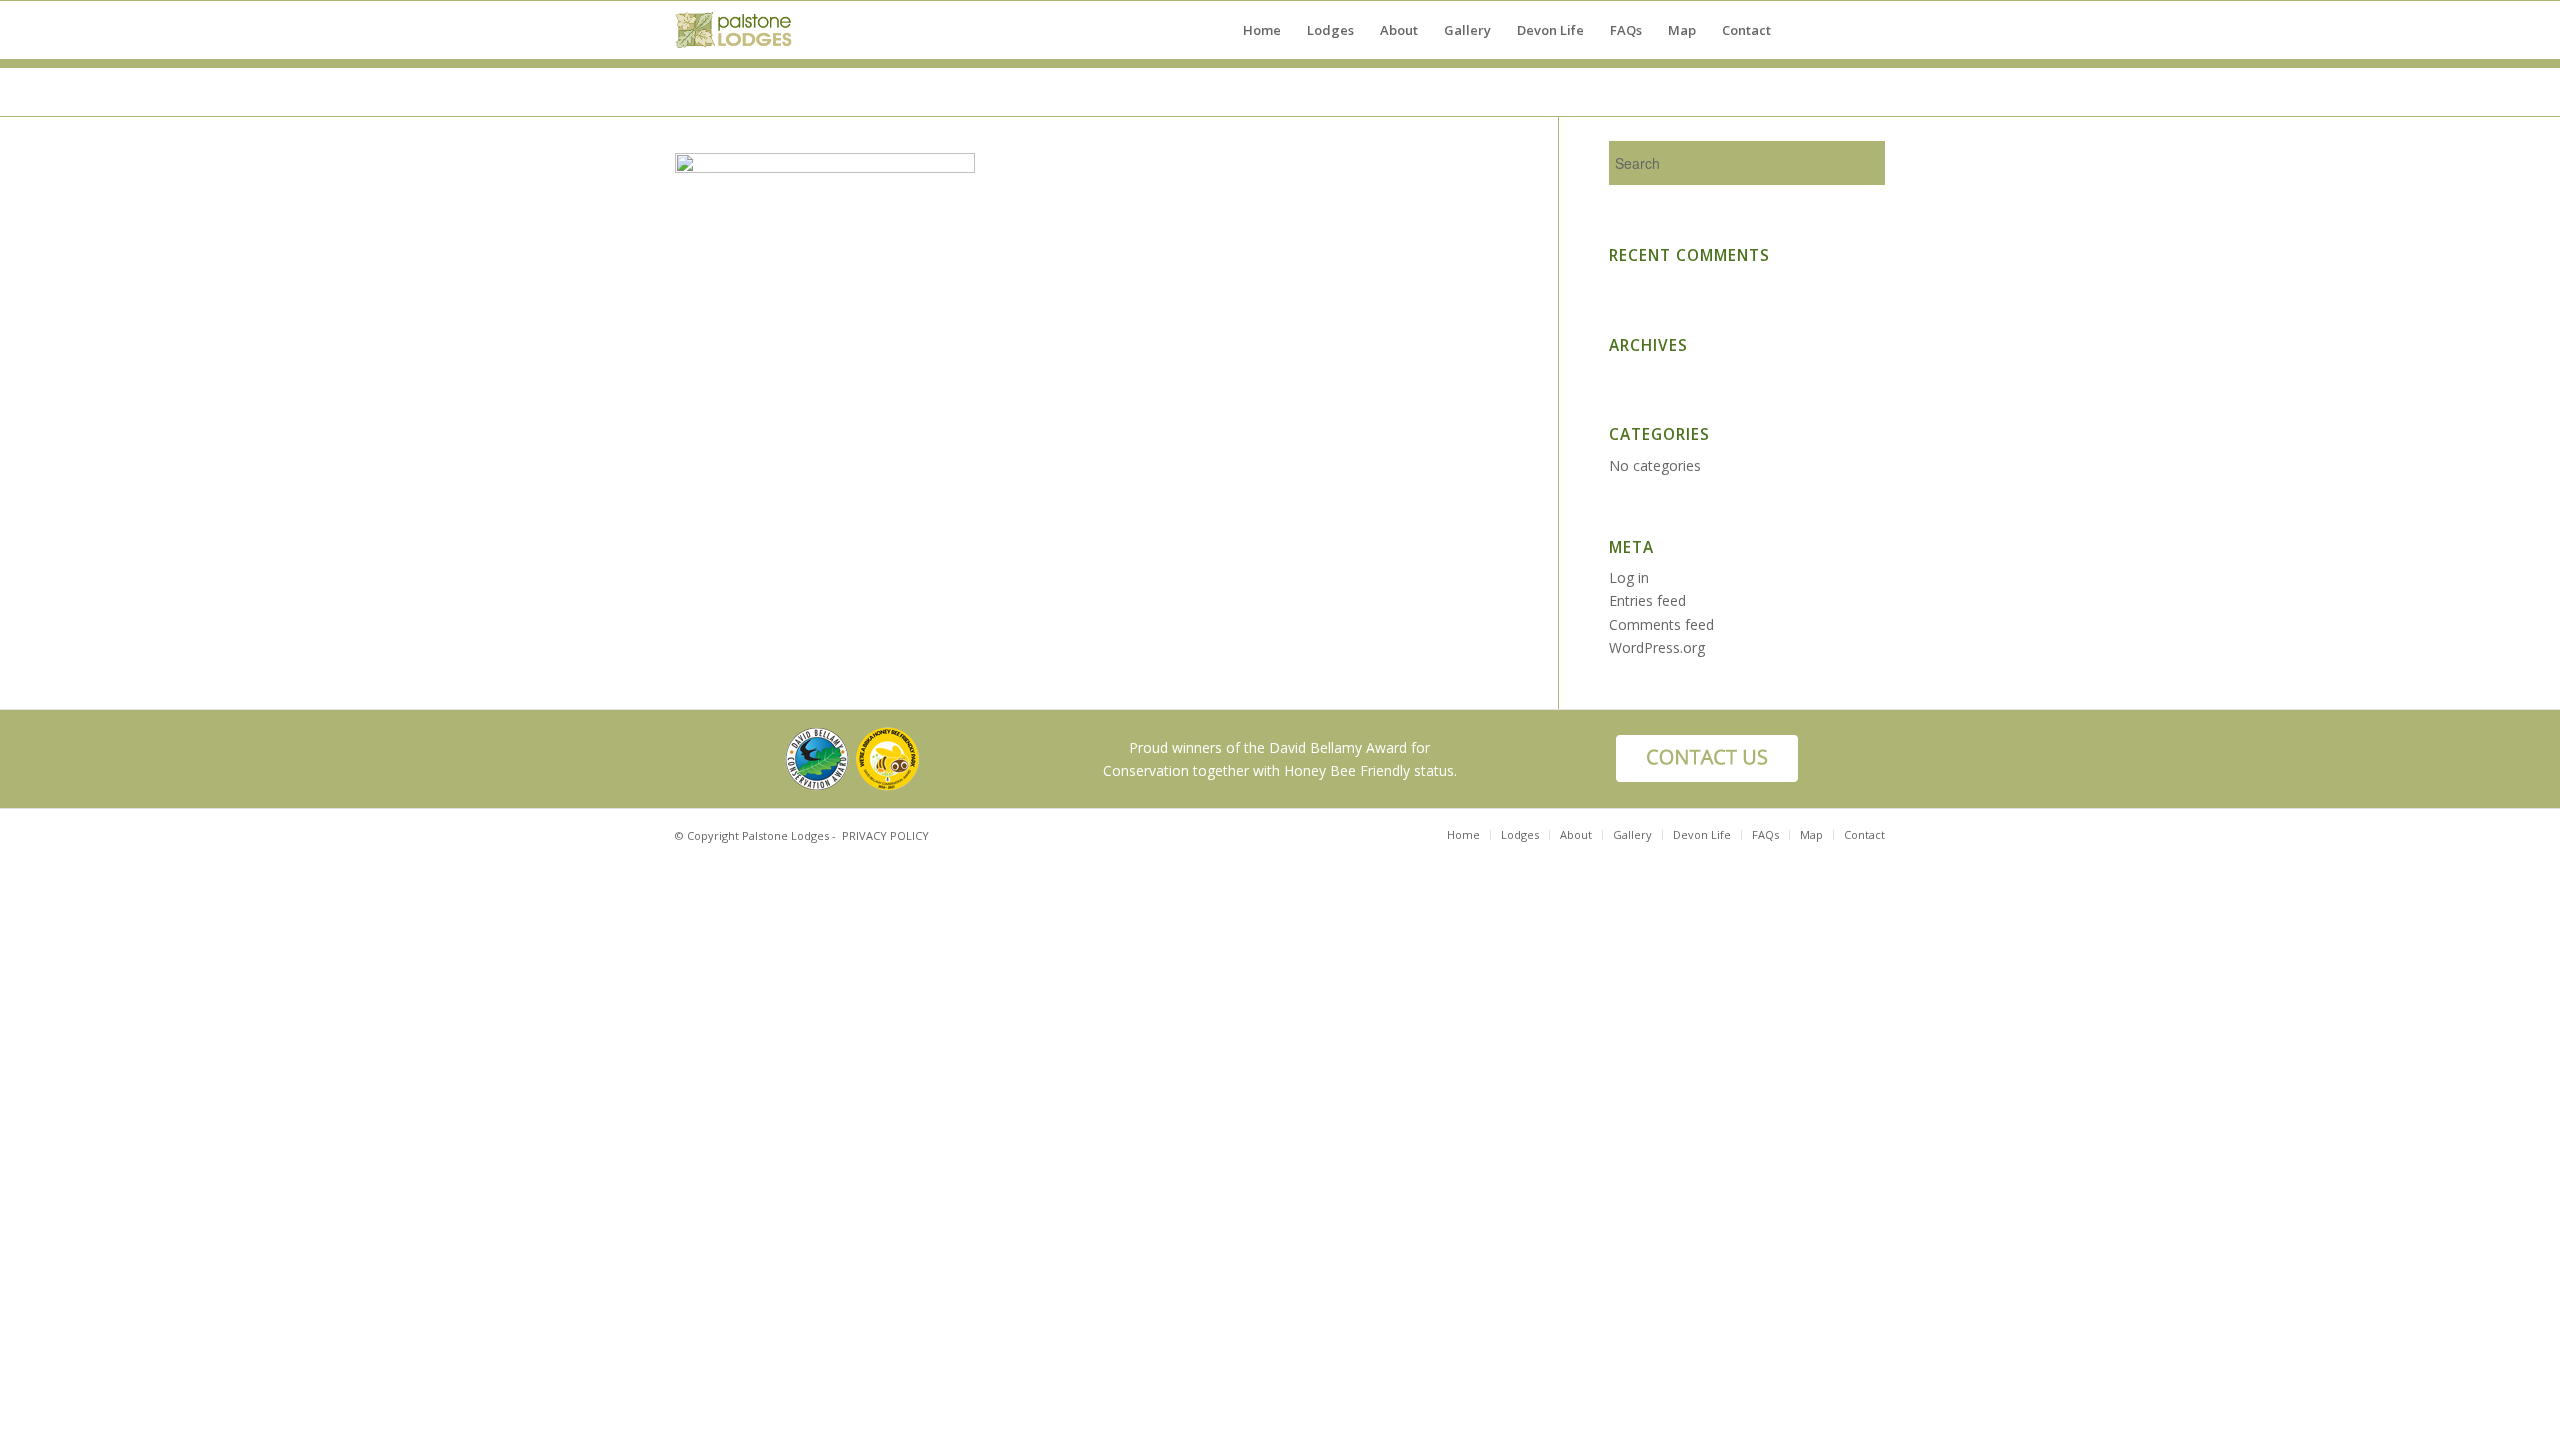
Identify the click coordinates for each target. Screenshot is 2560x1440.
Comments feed (1661, 624)
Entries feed (1647, 600)
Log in (1629, 577)
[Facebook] (1840, 29)
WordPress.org (1657, 647)
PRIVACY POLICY (885, 835)
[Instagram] (1870, 29)
